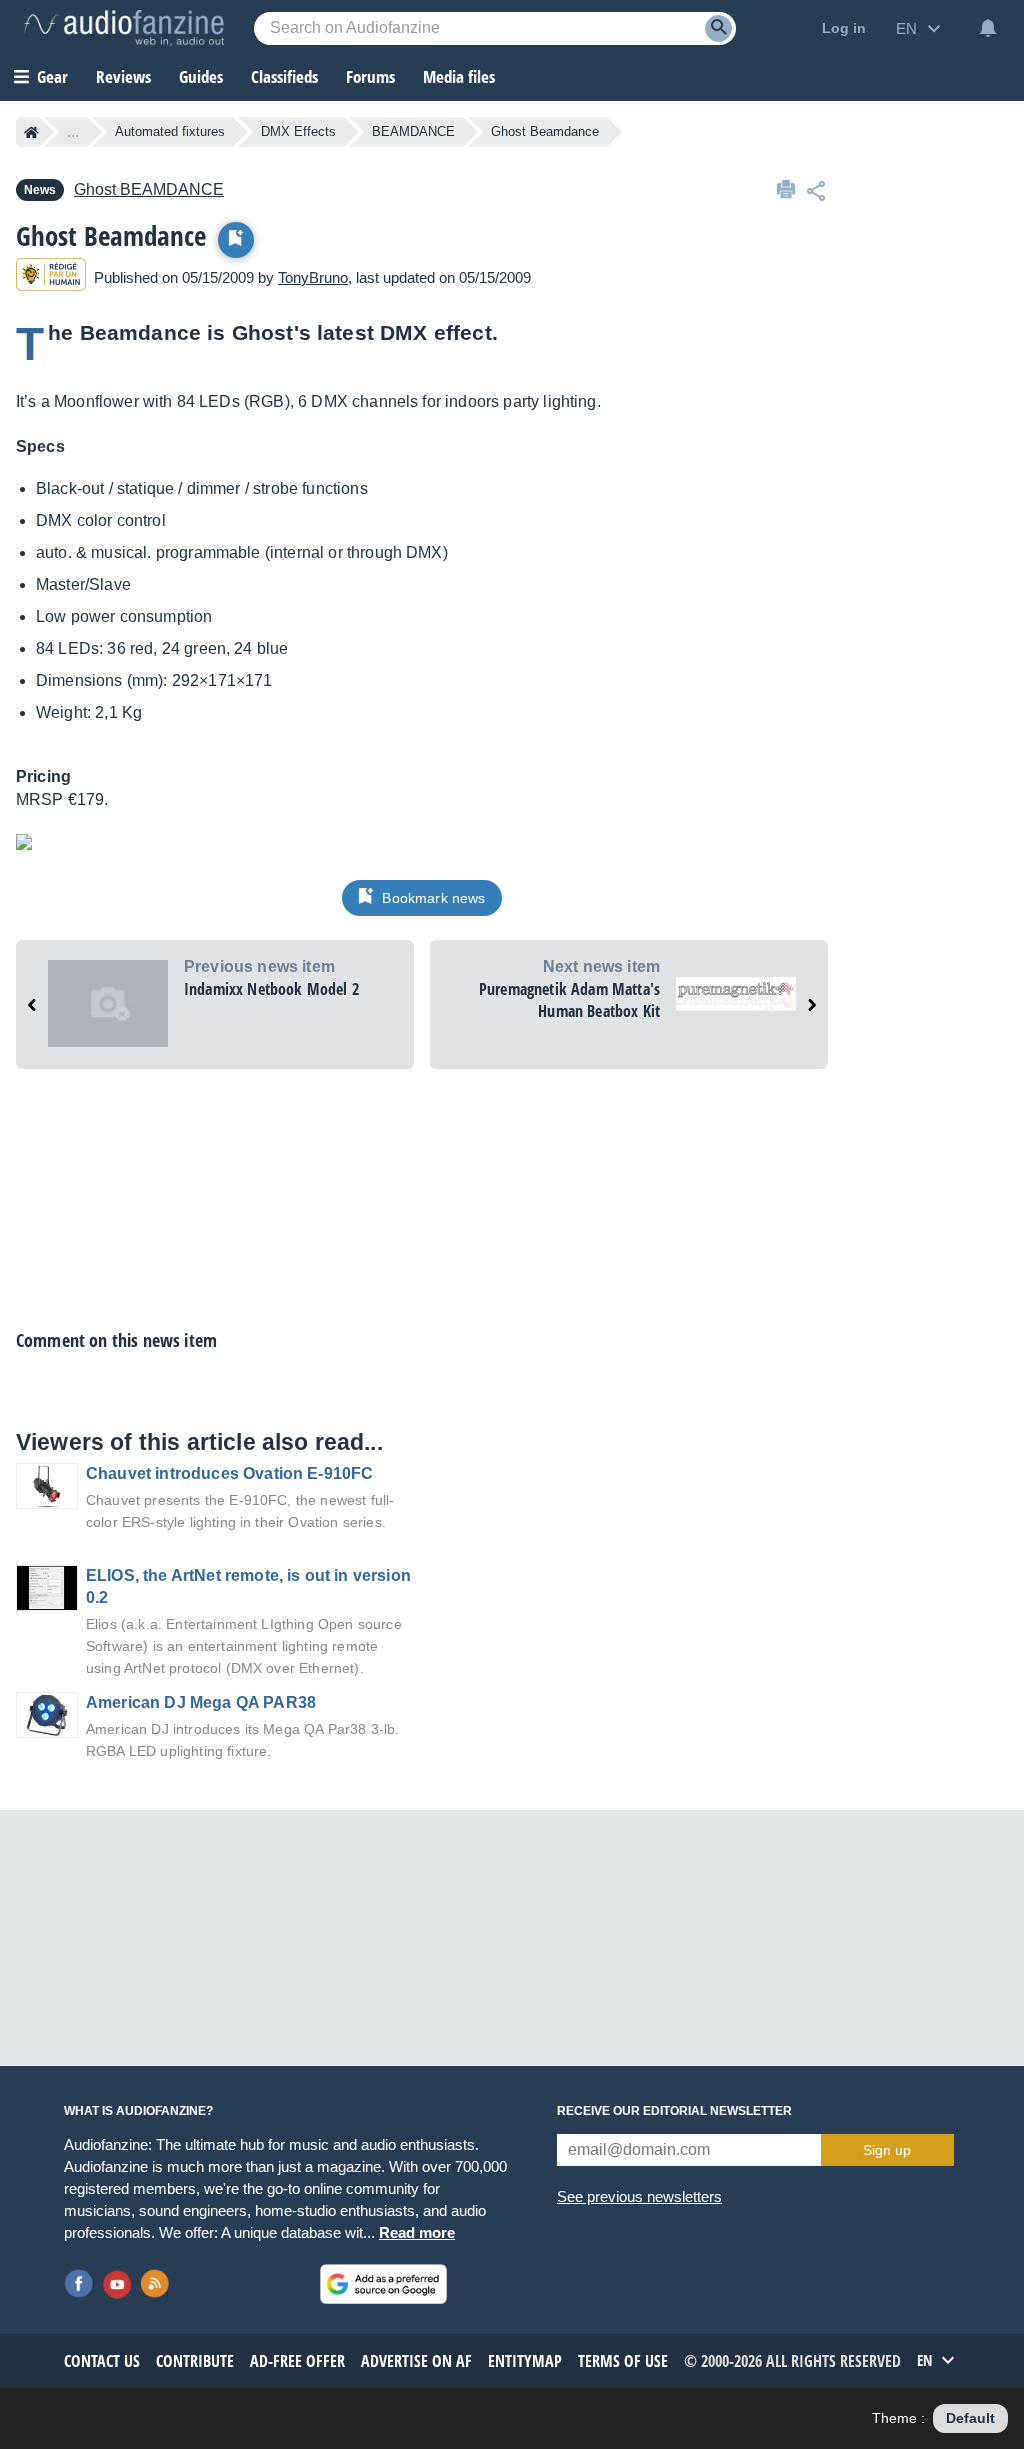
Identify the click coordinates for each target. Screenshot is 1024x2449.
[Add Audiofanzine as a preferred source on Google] (383, 2284)
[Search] (718, 28)
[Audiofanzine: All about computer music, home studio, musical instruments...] (124, 28)
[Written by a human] (51, 277)
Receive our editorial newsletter (674, 2111)
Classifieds (284, 76)
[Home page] (31, 132)
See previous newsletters (639, 2196)
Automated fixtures (170, 131)
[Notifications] (988, 28)
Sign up (887, 2150)
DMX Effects (298, 131)
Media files (459, 76)
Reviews (123, 76)
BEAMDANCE (413, 131)
